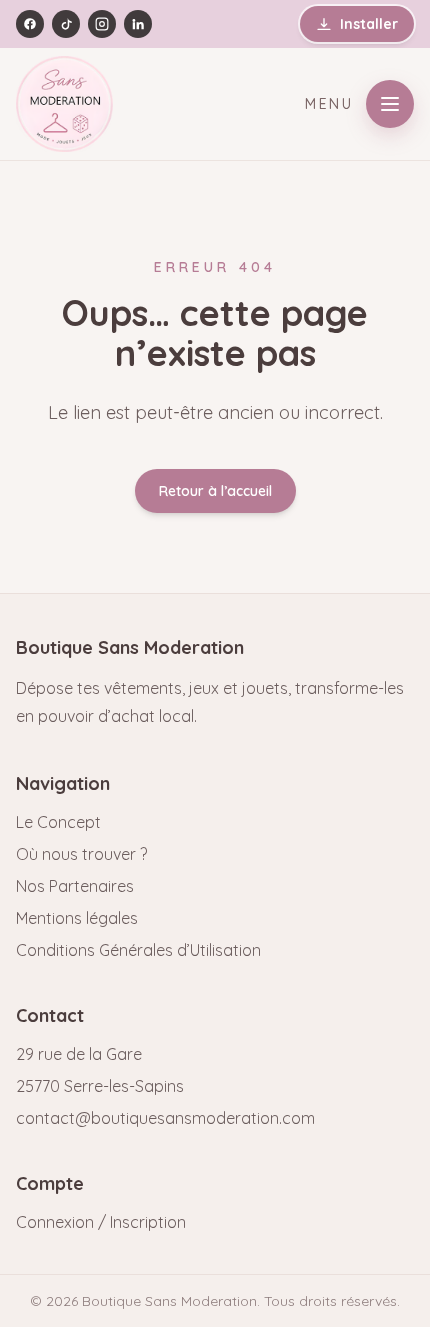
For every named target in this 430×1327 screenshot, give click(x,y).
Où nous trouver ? (81, 854)
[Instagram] (102, 24)
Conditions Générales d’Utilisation (138, 950)
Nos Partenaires (75, 886)
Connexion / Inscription (101, 1222)
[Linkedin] (138, 24)
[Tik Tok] (66, 24)
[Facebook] (30, 24)
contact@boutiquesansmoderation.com (165, 1118)
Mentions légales (77, 918)
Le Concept (58, 822)
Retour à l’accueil (215, 491)
